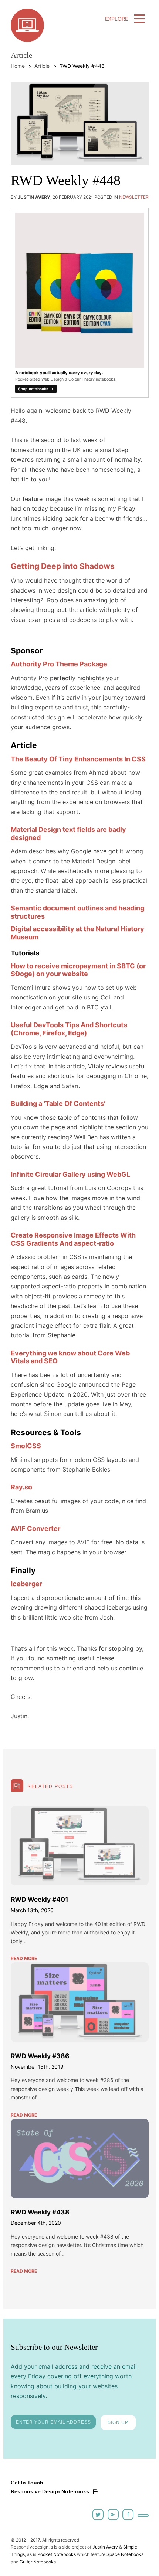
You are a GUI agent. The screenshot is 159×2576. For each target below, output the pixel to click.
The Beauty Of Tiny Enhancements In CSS (78, 759)
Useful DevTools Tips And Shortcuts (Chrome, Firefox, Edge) (69, 1029)
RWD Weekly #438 (40, 2212)
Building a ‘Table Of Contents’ (58, 1103)
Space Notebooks (125, 2554)
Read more (24, 1958)
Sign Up (118, 2422)
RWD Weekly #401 (40, 1899)
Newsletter (134, 197)
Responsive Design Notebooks (51, 2491)
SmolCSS (26, 1446)
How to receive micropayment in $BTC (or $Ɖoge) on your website (78, 970)
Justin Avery (105, 2547)
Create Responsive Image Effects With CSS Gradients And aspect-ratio (73, 1239)
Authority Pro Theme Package (59, 664)
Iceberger (26, 1584)
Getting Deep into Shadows (63, 566)
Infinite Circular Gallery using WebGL (70, 1174)
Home (18, 66)
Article (42, 66)
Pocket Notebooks (57, 2554)
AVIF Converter (35, 1529)
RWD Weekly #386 (40, 2056)
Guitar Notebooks (38, 2562)
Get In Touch (27, 2483)
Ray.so (21, 1487)
